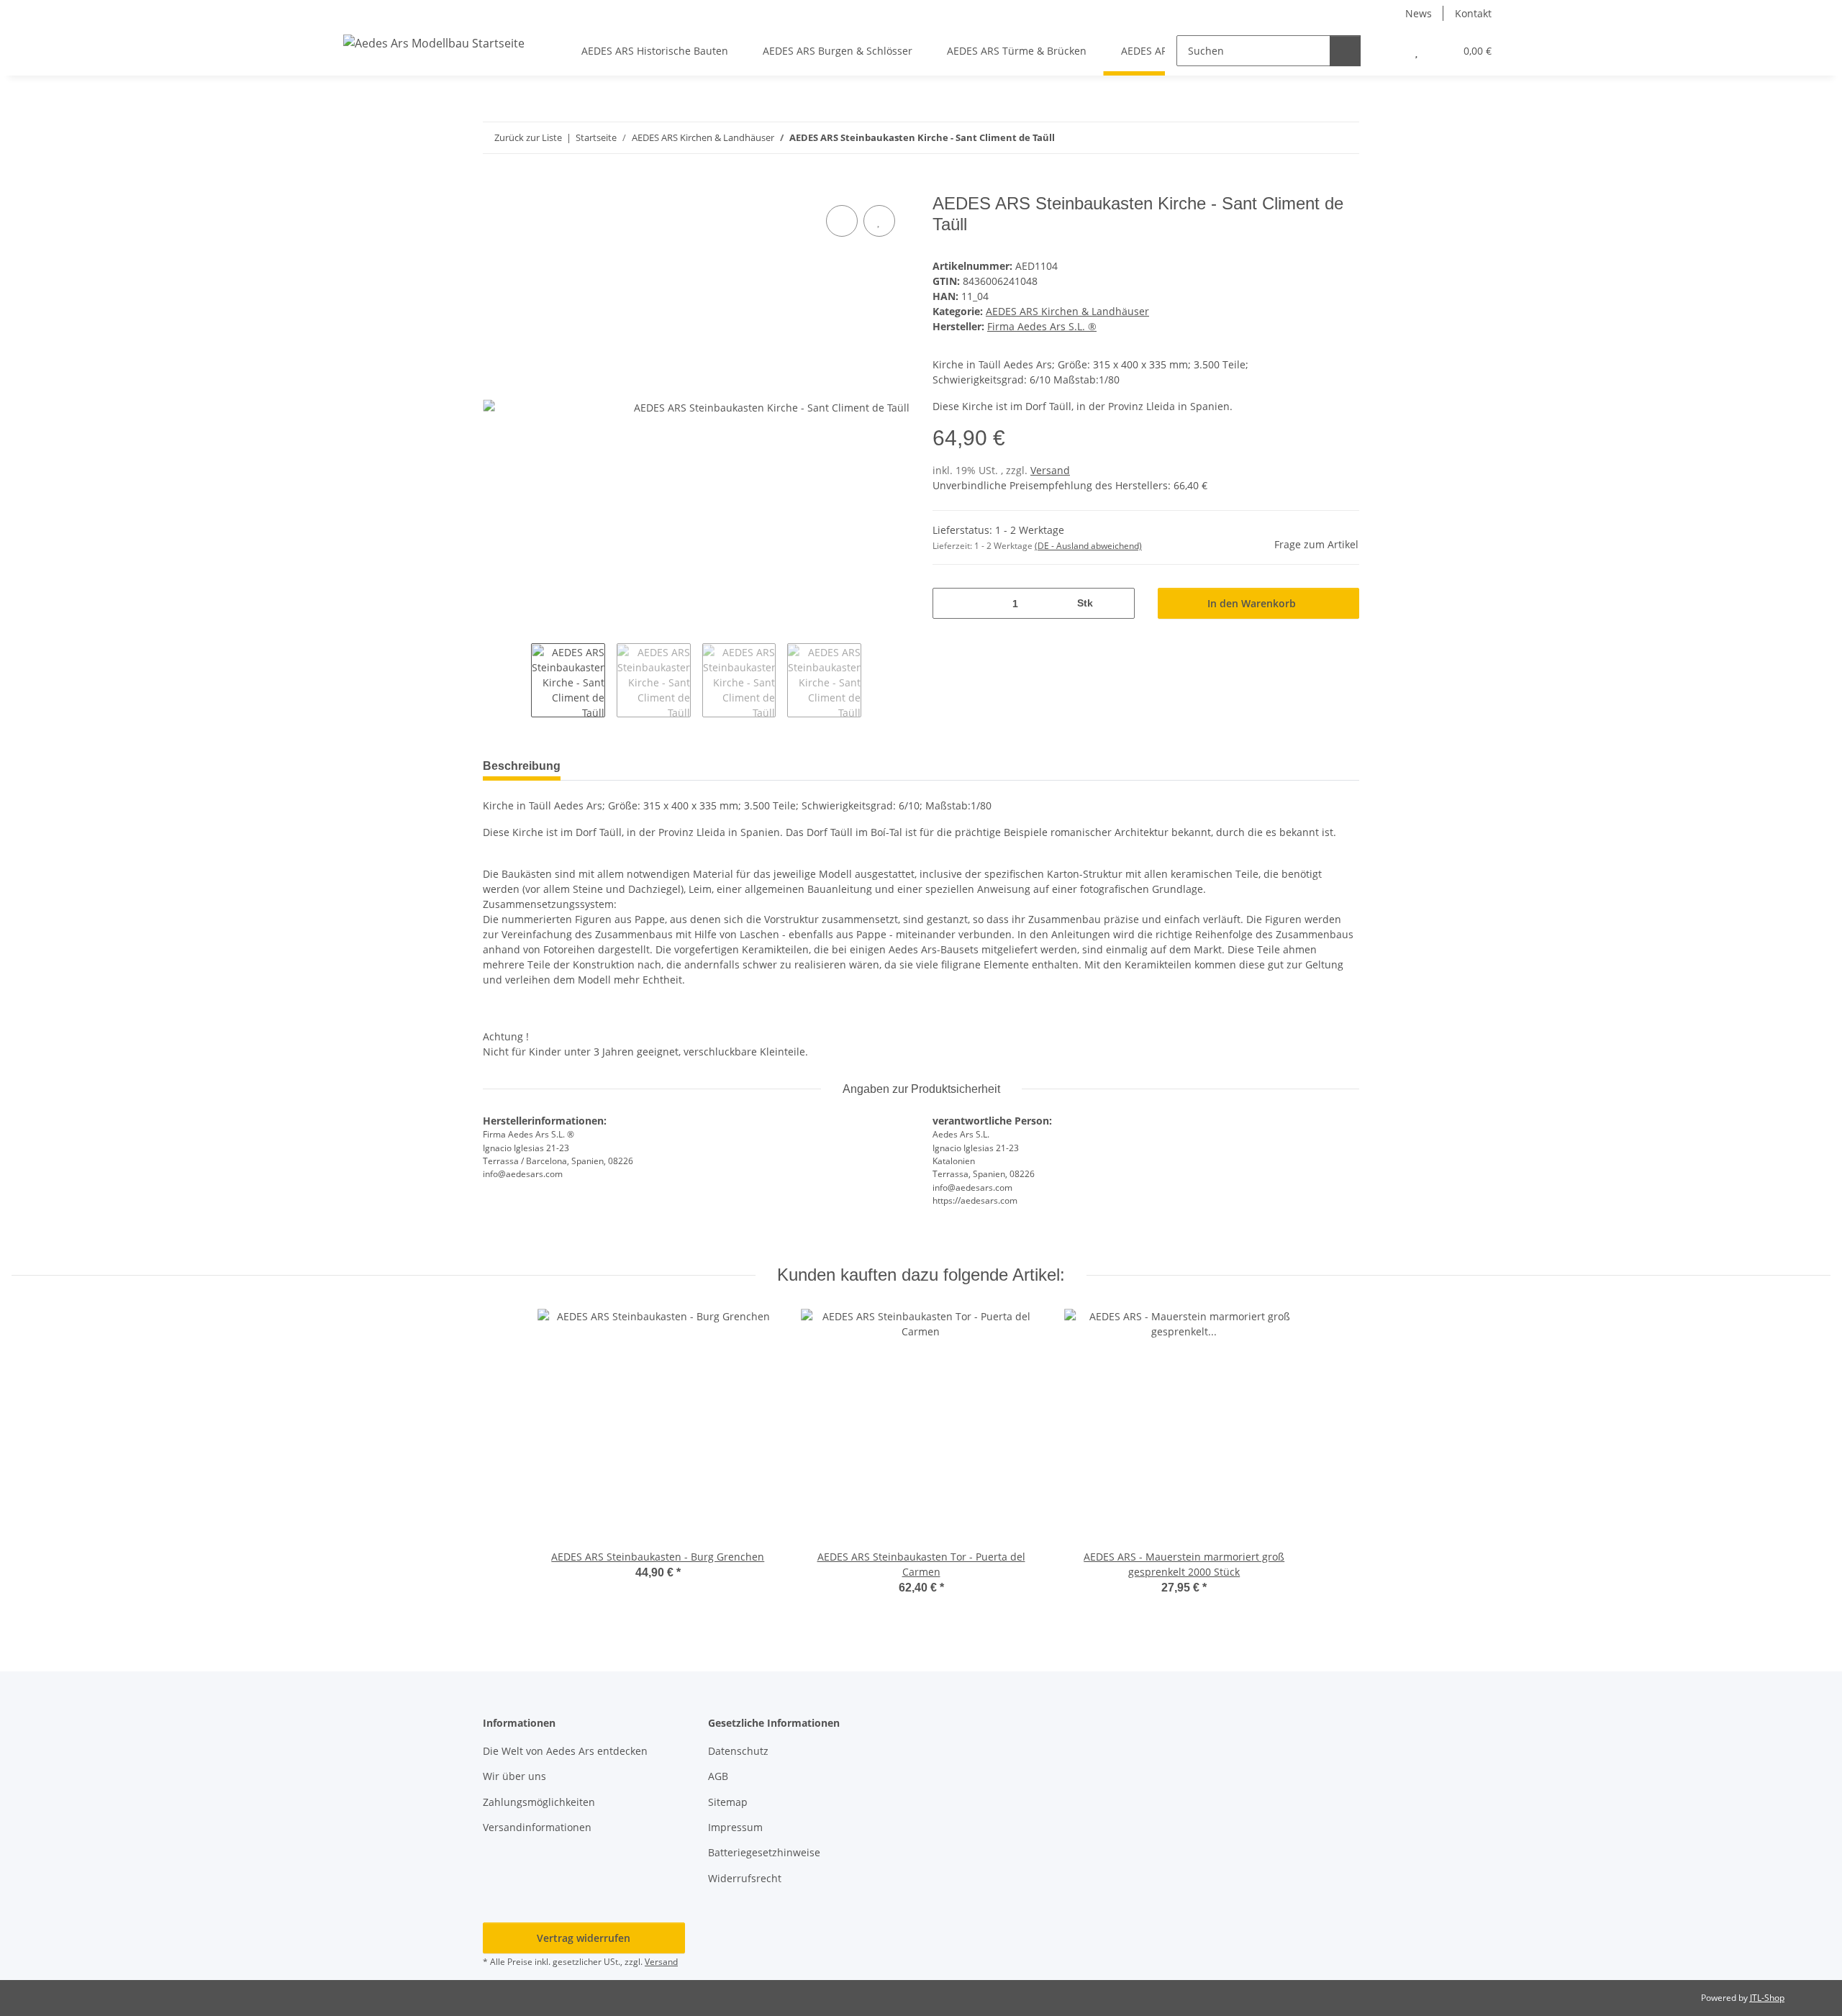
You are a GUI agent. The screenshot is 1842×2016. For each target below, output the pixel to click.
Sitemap (728, 1802)
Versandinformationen (537, 1827)
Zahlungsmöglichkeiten (539, 1802)
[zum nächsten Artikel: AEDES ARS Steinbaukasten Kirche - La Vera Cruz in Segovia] (1344, 138)
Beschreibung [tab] (522, 766)
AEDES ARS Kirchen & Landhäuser (1067, 311)
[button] (1388, 51)
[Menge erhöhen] (1119, 603)
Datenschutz (738, 1751)
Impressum (735, 1827)
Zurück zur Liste (528, 137)
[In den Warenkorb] (494, 186)
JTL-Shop (1767, 1998)
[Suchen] (1345, 51)
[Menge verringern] (949, 603)
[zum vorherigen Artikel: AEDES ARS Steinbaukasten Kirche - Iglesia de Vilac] (1313, 138)
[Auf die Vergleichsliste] (842, 221)
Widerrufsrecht (745, 1878)
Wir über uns (514, 1776)
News (1419, 13)
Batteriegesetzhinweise (764, 1852)
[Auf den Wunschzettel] (879, 221)
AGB (718, 1776)
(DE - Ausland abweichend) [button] (1088, 546)
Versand (1050, 470)
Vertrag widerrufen (584, 1938)
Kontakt (1473, 13)
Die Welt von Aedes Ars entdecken (567, 1751)
